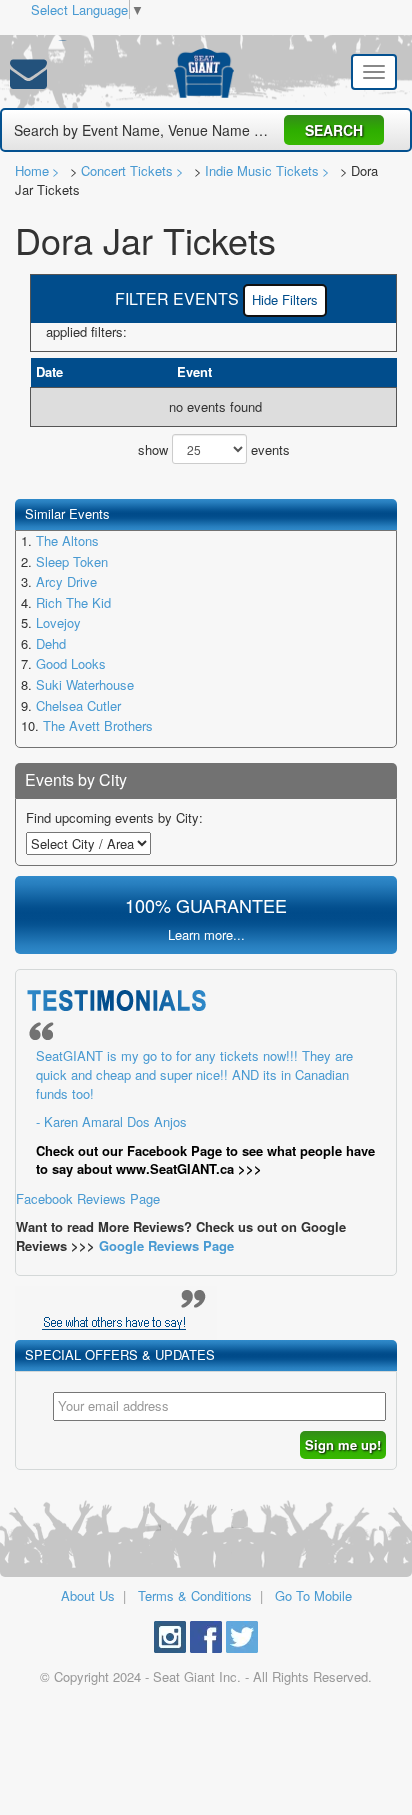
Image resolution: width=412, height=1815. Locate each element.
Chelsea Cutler (78, 705)
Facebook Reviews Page (195, 1126)
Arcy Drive (66, 581)
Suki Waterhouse (85, 684)
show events (214, 449)
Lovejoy (58, 622)
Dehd (51, 643)
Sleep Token (72, 561)
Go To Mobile (313, 1595)
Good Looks (71, 663)
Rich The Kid (73, 602)
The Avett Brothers (98, 725)
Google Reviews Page (166, 1245)
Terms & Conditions (195, 1595)
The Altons (67, 540)
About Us (88, 1595)
